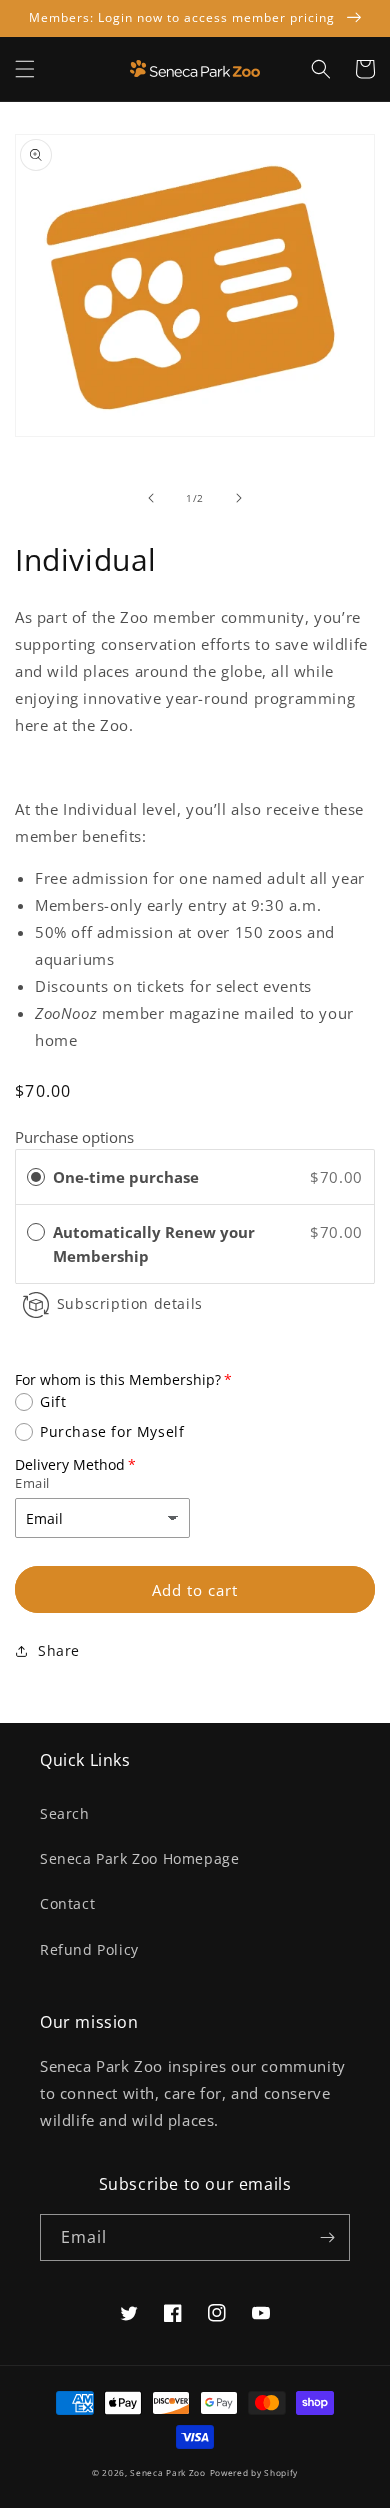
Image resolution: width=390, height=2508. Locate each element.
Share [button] (59, 1650)
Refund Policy (89, 1949)
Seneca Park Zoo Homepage (139, 1858)
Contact (67, 1903)
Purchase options (74, 1137)
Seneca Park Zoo (168, 2472)
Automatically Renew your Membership (154, 1244)
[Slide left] (151, 498)
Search (65, 1813)
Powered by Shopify (254, 2472)
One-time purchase (126, 1177)
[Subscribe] (327, 2237)
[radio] (36, 1177)
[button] (25, 69)
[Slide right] (239, 498)
